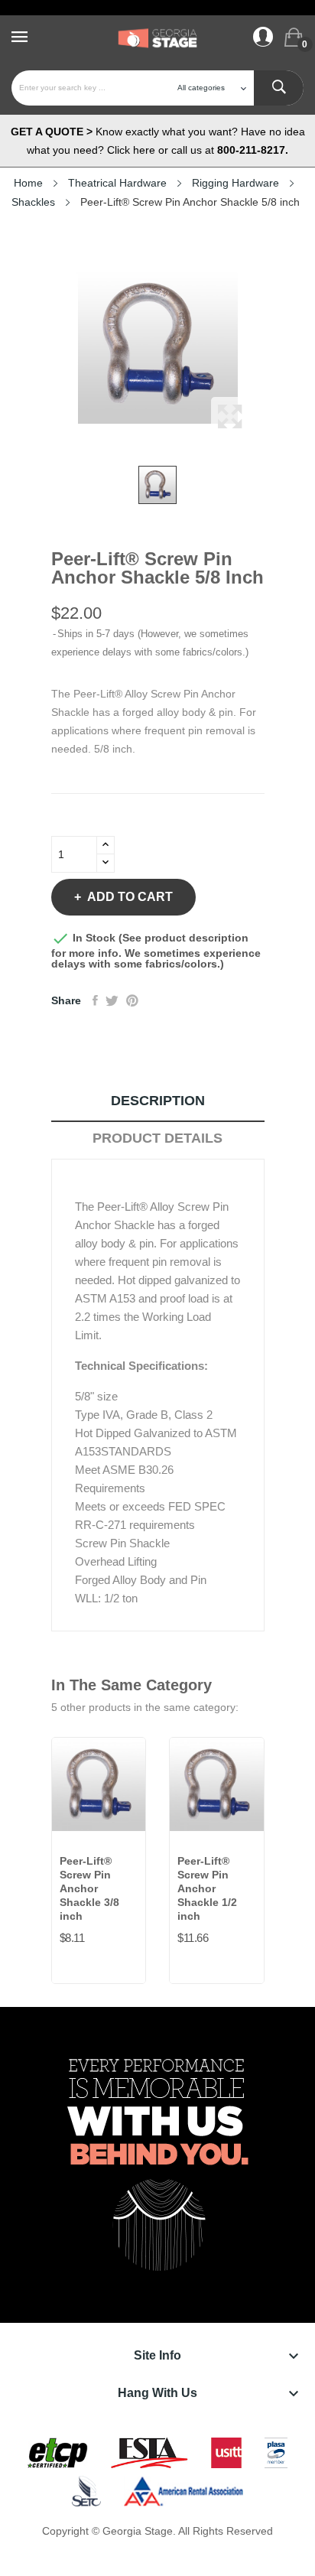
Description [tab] (158, 1101)
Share (95, 1000)
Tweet (112, 1000)
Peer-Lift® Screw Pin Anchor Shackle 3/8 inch (89, 1888)
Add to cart (130, 897)
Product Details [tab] (157, 1138)
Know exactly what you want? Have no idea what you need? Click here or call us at (158, 141)
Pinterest (132, 1000)
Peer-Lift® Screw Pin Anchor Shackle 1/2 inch (207, 1888)
